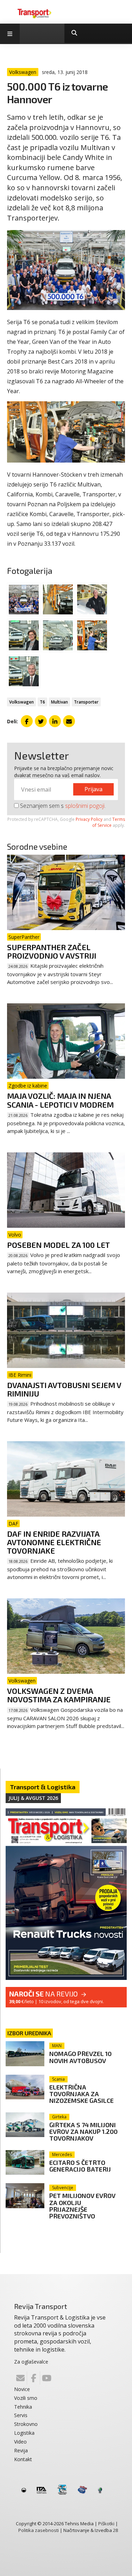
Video (20, 2442)
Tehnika (23, 2407)
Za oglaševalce (31, 2362)
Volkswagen (21, 702)
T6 (42, 702)
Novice (22, 2389)
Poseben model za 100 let (58, 1245)
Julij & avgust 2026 (33, 1798)
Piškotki (106, 2524)
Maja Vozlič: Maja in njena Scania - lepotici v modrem (60, 1100)
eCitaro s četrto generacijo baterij (80, 2166)
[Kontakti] (20, 2378)
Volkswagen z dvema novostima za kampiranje (59, 1695)
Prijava (93, 789)
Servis (21, 2415)
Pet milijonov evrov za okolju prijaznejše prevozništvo (82, 2206)
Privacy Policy (89, 819)
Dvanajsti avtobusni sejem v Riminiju (64, 1389)
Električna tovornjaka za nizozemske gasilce (81, 2094)
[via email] (69, 721)
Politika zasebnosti (39, 2530)
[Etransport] (34, 13)
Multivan (59, 702)
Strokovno (26, 2424)
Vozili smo (26, 2398)
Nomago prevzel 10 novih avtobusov (80, 2057)
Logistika (24, 2433)
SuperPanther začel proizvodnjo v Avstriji (52, 951)
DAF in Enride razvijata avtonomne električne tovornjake (54, 1542)
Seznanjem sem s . (62, 806)
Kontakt (23, 2459)
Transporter (86, 702)
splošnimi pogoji (85, 806)
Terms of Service (109, 822)
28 (115, 2530)
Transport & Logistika (43, 1787)
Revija (21, 2450)
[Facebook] (33, 2378)
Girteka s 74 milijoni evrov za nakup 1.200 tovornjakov (83, 2131)
